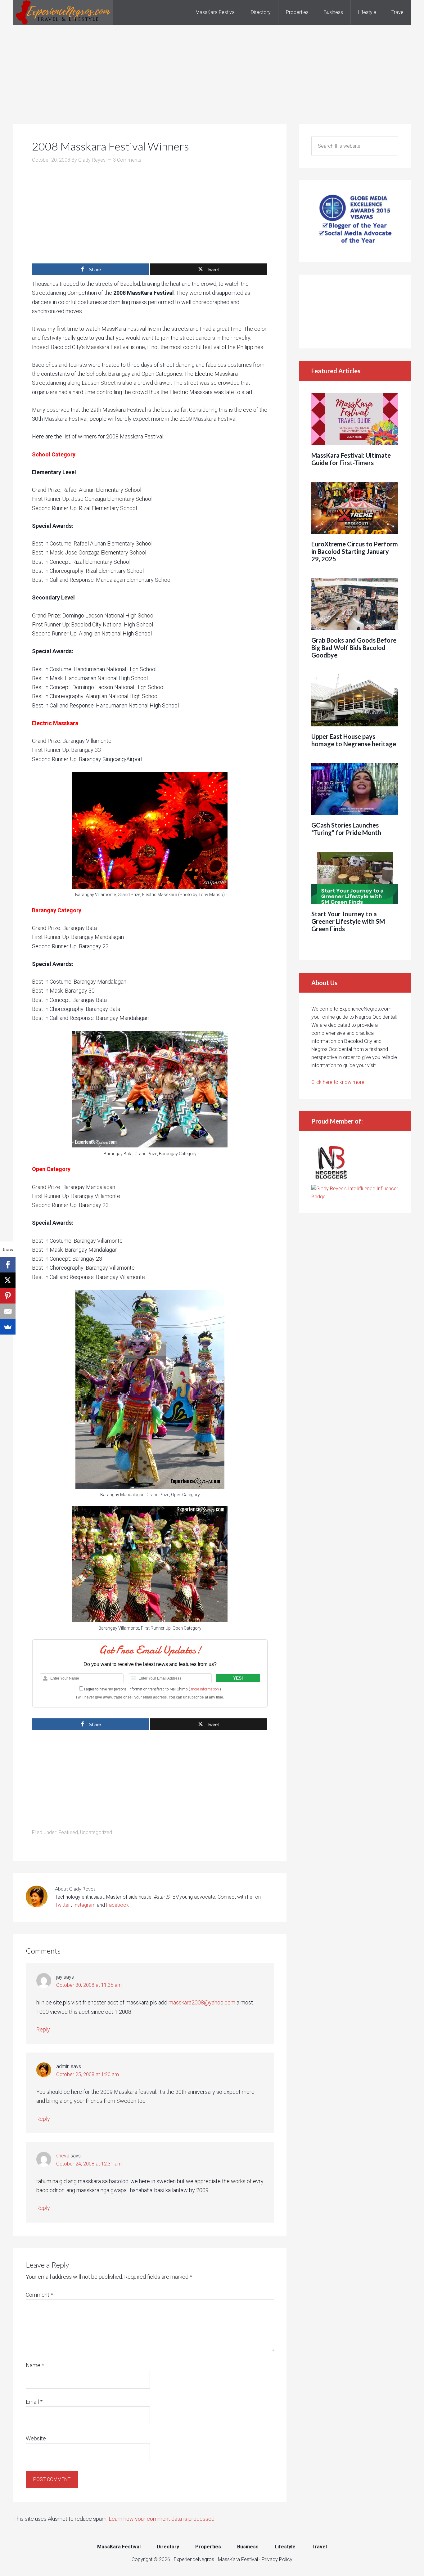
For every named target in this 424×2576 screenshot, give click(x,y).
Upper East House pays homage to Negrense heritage (354, 740)
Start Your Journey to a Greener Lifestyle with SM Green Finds (348, 921)
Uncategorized (96, 1832)
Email (34, 2402)
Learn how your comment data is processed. (162, 2519)
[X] (8, 1280)
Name (35, 2365)
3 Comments (127, 160)
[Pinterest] (8, 1296)
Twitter (63, 1905)
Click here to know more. (338, 1082)
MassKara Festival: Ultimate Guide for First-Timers (351, 459)
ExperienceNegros (63, 12)
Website (36, 2438)
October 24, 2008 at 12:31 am (89, 2164)
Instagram (84, 1905)
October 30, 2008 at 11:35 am (89, 1985)
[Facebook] (8, 1265)
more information (205, 1689)
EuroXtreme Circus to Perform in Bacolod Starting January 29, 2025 (355, 551)
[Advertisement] (212, 68)
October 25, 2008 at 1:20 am (88, 2074)
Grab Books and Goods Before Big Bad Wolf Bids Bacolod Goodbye (354, 648)
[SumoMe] (8, 1327)
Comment (39, 2295)
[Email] (8, 1311)
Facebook (117, 1905)
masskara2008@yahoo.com (202, 2002)
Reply (43, 2029)
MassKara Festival (238, 2559)
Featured (68, 1832)
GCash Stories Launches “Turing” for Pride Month (346, 829)
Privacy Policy (277, 2559)
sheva (63, 2156)
